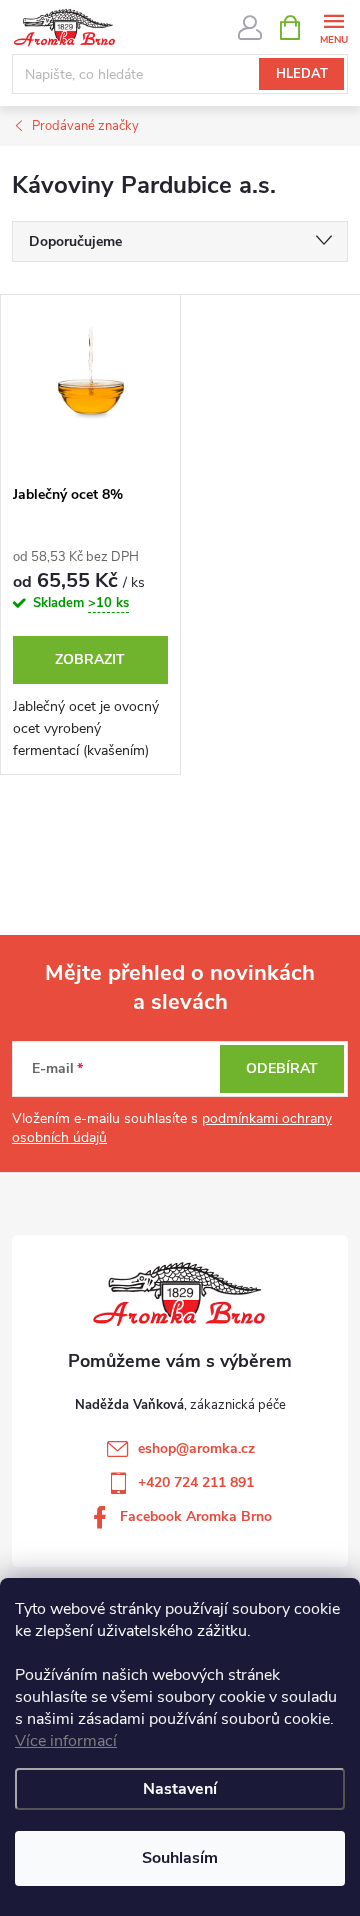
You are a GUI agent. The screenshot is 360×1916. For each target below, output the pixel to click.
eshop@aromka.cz (196, 1448)
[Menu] (333, 26)
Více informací (66, 1741)
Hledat (302, 74)
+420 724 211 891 (196, 1482)
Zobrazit (90, 659)
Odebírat (282, 1068)
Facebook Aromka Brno (196, 1516)
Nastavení (180, 1789)
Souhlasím (180, 1858)
